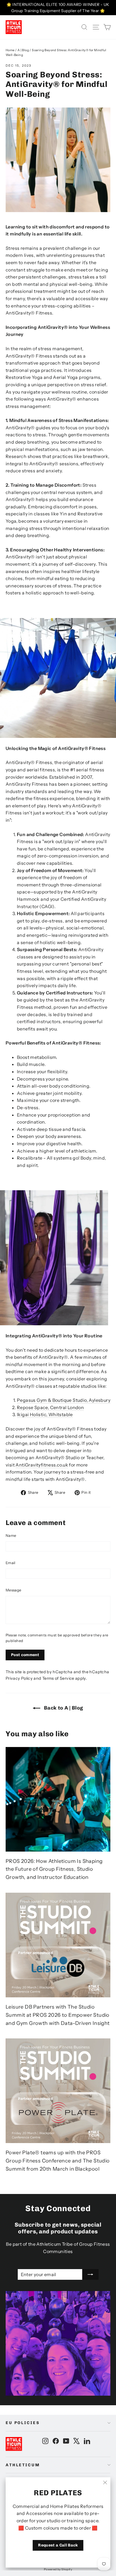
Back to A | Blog (63, 1708)
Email (11, 1563)
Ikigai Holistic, (33, 1414)
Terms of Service (58, 1678)
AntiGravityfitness (36, 1465)
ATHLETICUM (23, 2465)
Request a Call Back (58, 2545)
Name (11, 1535)
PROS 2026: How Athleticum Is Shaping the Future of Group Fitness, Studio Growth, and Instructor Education (54, 1869)
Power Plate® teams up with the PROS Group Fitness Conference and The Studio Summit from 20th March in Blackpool (58, 2161)
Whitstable (61, 1414)
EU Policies (23, 2423)
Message (13, 1590)
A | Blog (23, 50)
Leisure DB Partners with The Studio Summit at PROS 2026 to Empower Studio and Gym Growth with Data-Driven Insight (58, 2015)
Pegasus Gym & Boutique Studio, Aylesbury (64, 1400)
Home (10, 50)
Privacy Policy (19, 1678)
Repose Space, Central (42, 1407)
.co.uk (62, 1465)
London (76, 1407)
